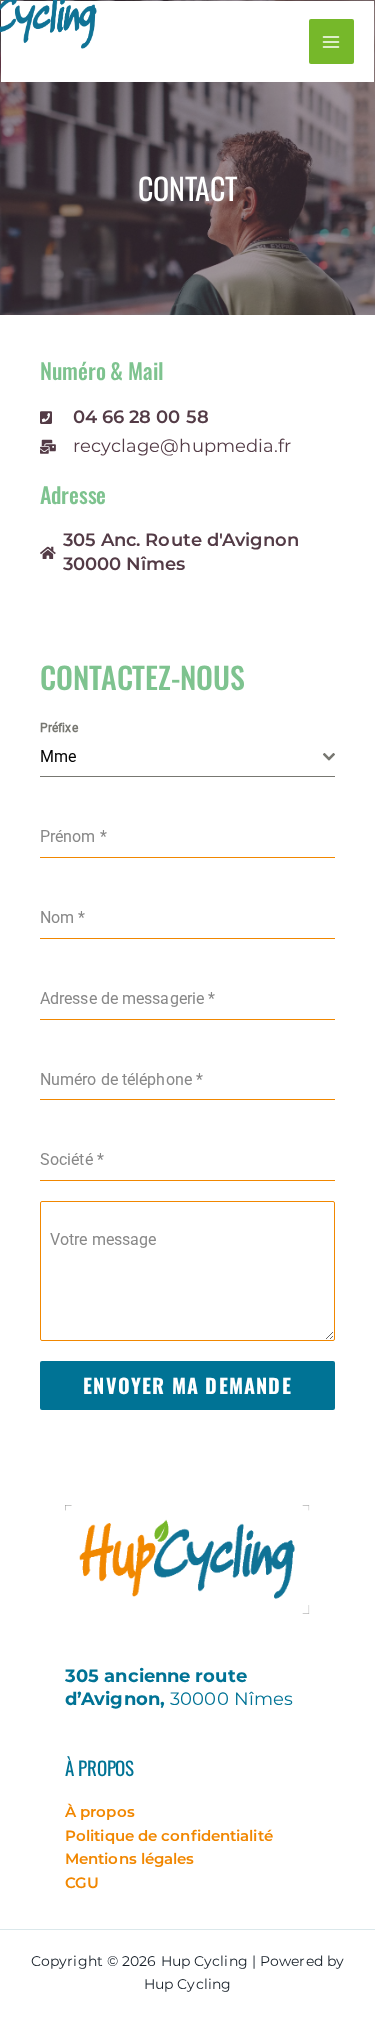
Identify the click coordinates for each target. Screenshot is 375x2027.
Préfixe (59, 728)
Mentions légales (130, 1858)
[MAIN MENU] (331, 41)
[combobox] (187, 757)
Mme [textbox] (58, 756)
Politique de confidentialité (169, 1835)
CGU (82, 1882)
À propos (100, 1811)
